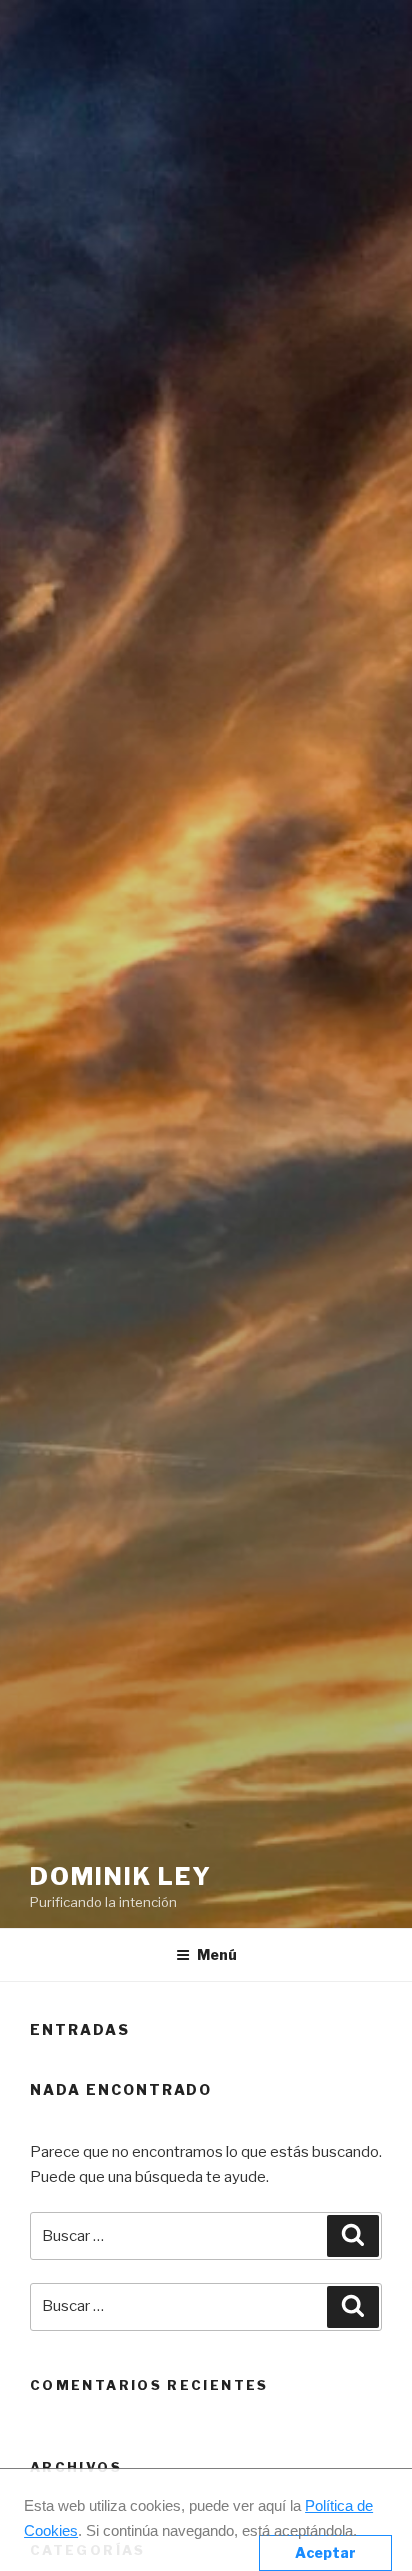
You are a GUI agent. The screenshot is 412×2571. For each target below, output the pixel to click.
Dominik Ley (121, 1876)
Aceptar (325, 2552)
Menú (217, 1954)
